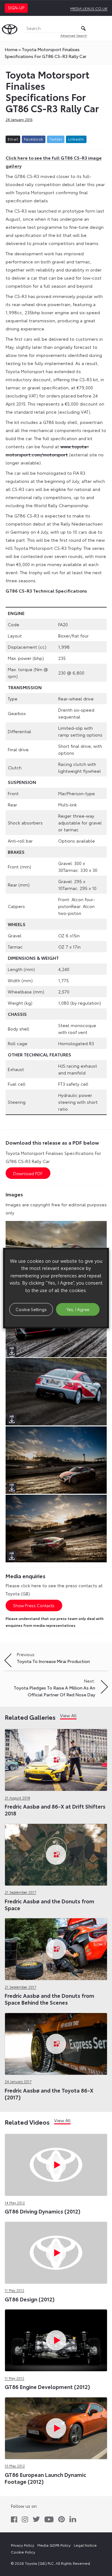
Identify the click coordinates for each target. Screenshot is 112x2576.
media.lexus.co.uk (89, 8)
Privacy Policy (23, 2545)
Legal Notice (85, 2545)
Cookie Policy (23, 2552)
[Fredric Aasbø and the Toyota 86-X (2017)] (56, 2042)
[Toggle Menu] (104, 28)
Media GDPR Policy (54, 2545)
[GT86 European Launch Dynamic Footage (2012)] (56, 2427)
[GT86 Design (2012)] (56, 2251)
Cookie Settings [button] (31, 1309)
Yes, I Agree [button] (78, 1309)
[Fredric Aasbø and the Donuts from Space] (56, 1853)
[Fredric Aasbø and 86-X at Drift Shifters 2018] (56, 1759)
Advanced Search (74, 35)
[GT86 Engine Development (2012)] (56, 2339)
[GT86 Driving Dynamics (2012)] (56, 2164)
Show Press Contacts (34, 1605)
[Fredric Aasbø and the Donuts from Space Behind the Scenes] (56, 1948)
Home (11, 49)
